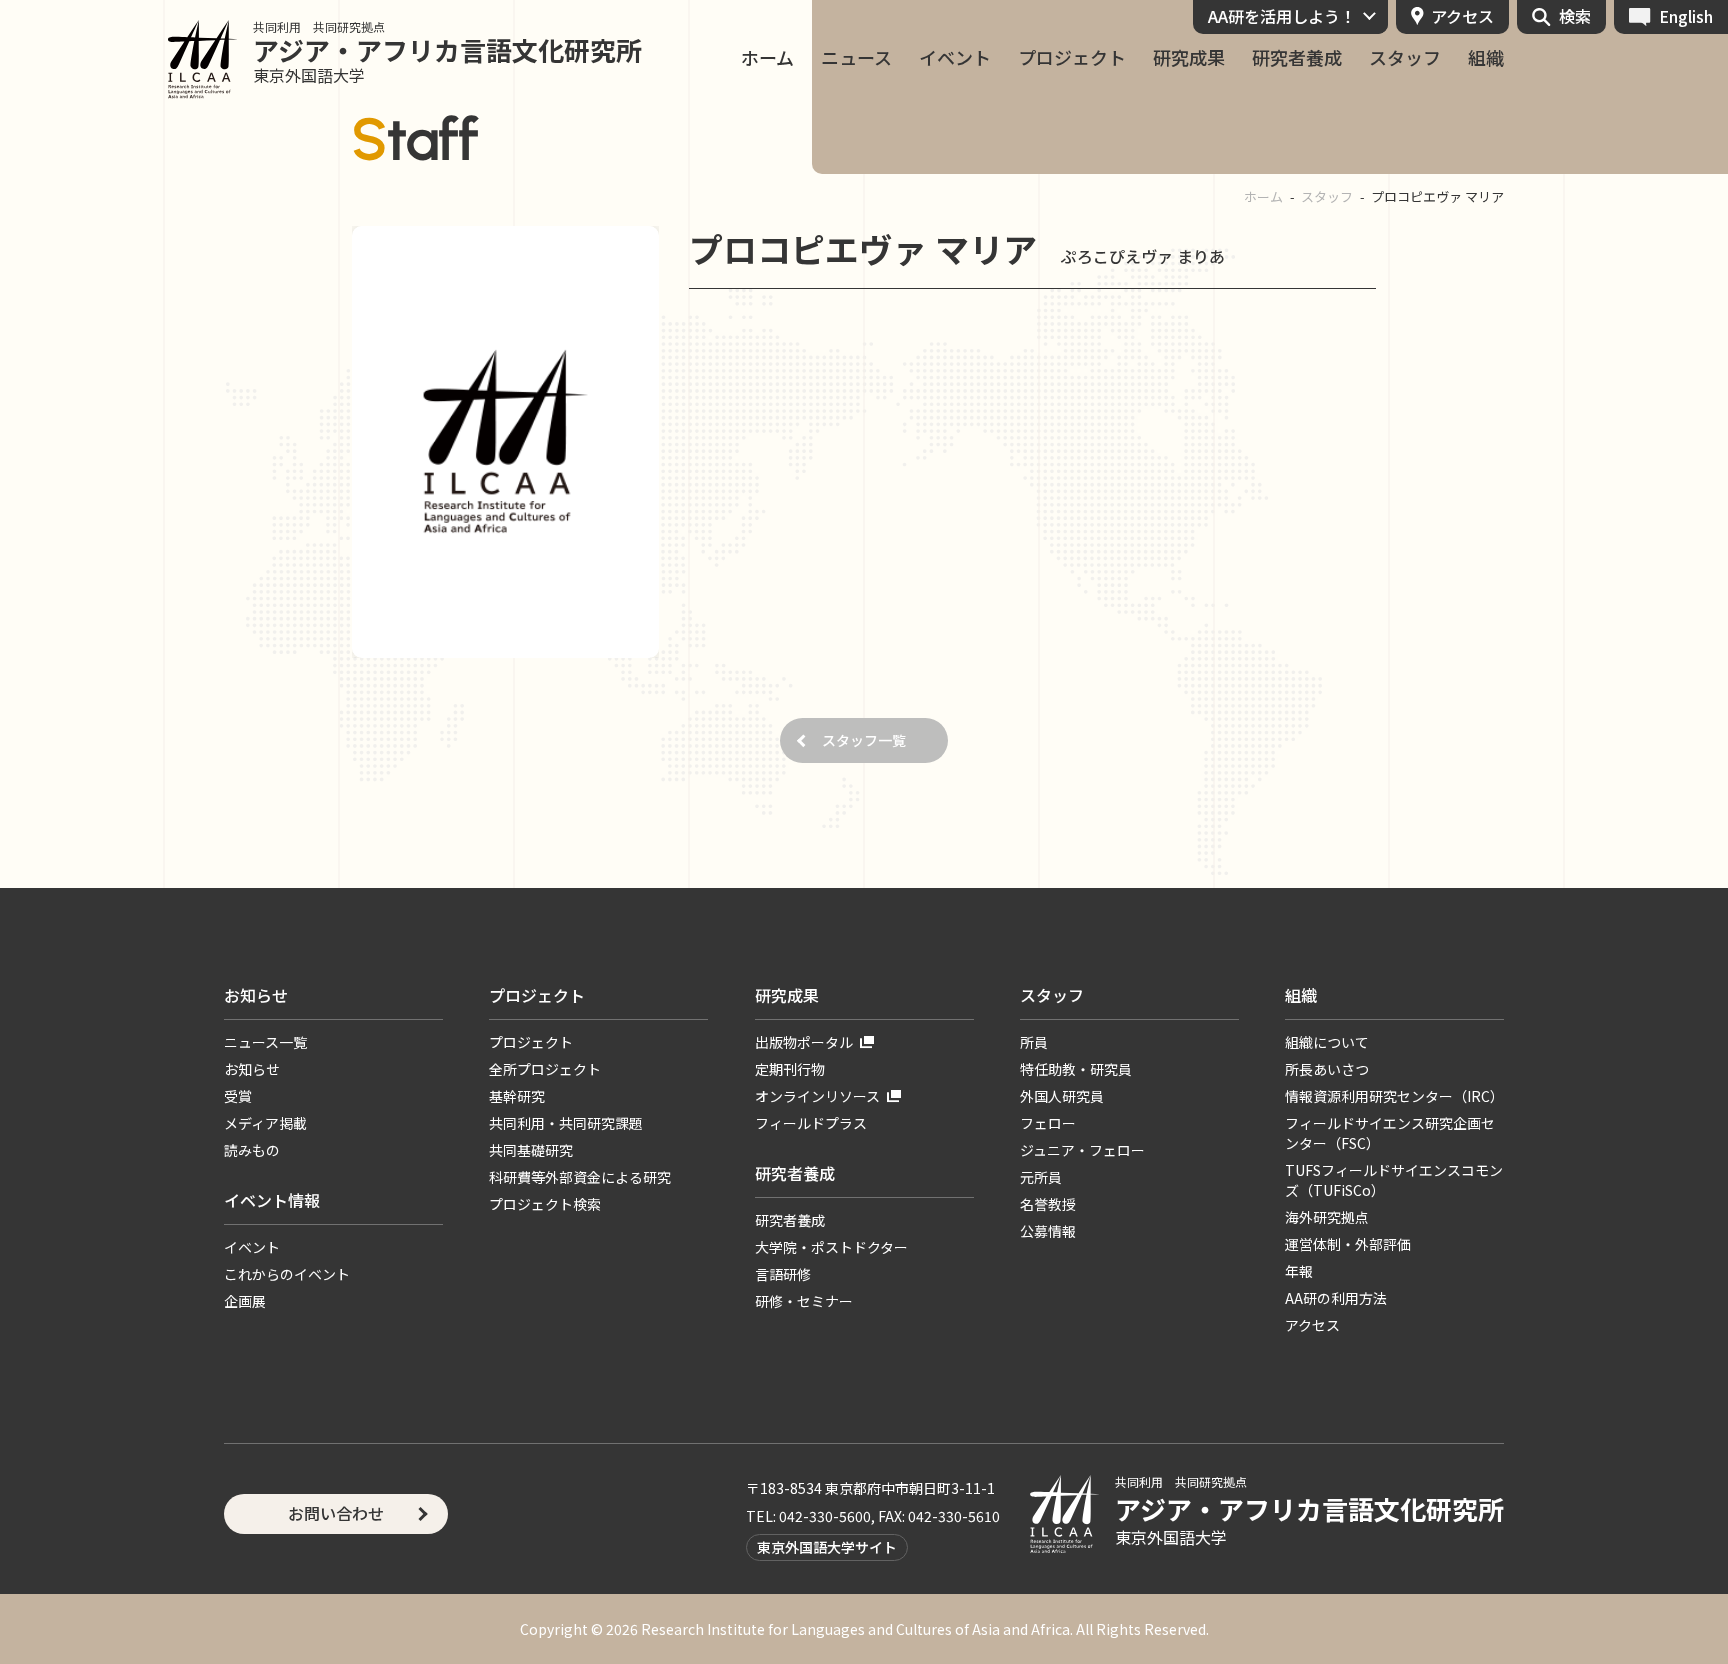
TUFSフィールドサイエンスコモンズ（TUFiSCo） (1394, 1180)
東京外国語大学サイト (827, 1547)
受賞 (238, 1096)
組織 (1486, 57)
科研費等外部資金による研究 (580, 1177)
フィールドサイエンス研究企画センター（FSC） (1390, 1133)
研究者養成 (1297, 57)
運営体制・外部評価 (1348, 1244)
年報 (1299, 1271)
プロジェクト (1072, 57)
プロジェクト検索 (545, 1204)
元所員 (1041, 1177)
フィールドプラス (811, 1123)
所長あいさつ (1327, 1069)
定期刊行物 (790, 1069)
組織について (1327, 1042)
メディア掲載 (265, 1123)
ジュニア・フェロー (1082, 1150)
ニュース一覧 (265, 1042)
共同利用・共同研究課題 (566, 1123)
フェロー (1048, 1123)
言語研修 (783, 1274)
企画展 (245, 1301)
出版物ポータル (804, 1042)
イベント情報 (272, 1200)
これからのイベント (287, 1274)
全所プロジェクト (545, 1069)
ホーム (767, 57)
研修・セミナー (804, 1301)
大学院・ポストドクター (831, 1247)
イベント (955, 57)
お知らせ (256, 995)
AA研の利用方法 (1336, 1298)
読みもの (252, 1150)
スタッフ (1405, 57)
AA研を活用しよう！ (1282, 16)
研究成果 (1189, 57)
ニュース (856, 57)
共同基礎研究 (531, 1150)
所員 (1034, 1042)
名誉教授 (1048, 1204)
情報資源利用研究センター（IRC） (1394, 1096)
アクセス (1462, 16)
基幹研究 (517, 1096)
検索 (1575, 16)
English (1686, 16)
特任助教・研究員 (1076, 1069)
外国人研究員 (1062, 1096)
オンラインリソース (817, 1096)
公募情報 (1048, 1231)
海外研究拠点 (1327, 1217)
